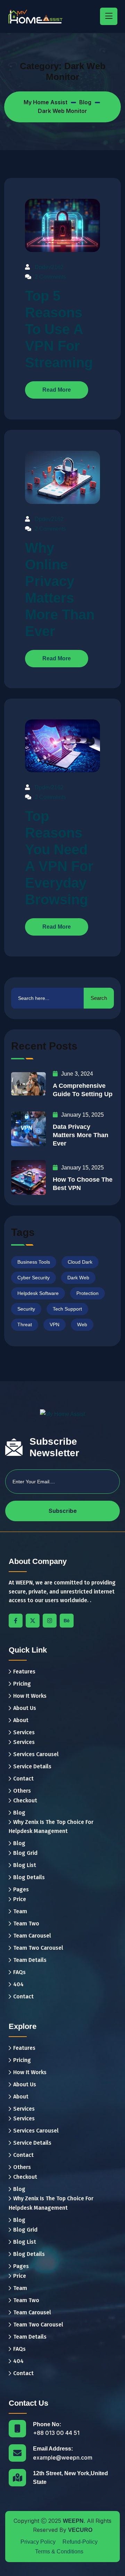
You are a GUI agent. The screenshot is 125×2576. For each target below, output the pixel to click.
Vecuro (80, 2530)
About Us (25, 1708)
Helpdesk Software (38, 1293)
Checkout (25, 1800)
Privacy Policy (38, 2542)
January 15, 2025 (82, 1115)
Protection (87, 1293)
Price (20, 1899)
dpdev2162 (49, 267)
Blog (19, 1813)
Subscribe (63, 1511)
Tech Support (67, 1309)
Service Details (32, 1766)
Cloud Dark (80, 1262)
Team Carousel (32, 1936)
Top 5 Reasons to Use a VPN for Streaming (59, 329)
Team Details (30, 1960)
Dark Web (78, 1278)
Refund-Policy (80, 2542)
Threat (25, 1324)
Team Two (26, 1923)
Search (99, 998)
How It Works (30, 1696)
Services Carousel (36, 1754)
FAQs (19, 1972)
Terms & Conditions (59, 2551)
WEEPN (73, 2521)
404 (18, 1984)
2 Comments (50, 276)
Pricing (22, 1684)
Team (20, 1911)
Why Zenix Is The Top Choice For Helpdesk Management (51, 1827)
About (21, 1720)
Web (82, 1324)
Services (24, 1732)
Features (24, 1672)
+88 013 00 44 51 (56, 2433)
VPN (55, 1324)
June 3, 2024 (77, 1074)
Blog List (25, 1865)
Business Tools (34, 1262)
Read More (57, 390)
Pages (21, 1889)
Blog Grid (25, 1853)
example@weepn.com (63, 2457)
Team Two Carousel (38, 1948)
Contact (23, 1779)
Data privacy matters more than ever (81, 1135)
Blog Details (29, 1877)
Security (26, 1309)
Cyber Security (34, 1278)
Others (22, 1791)
